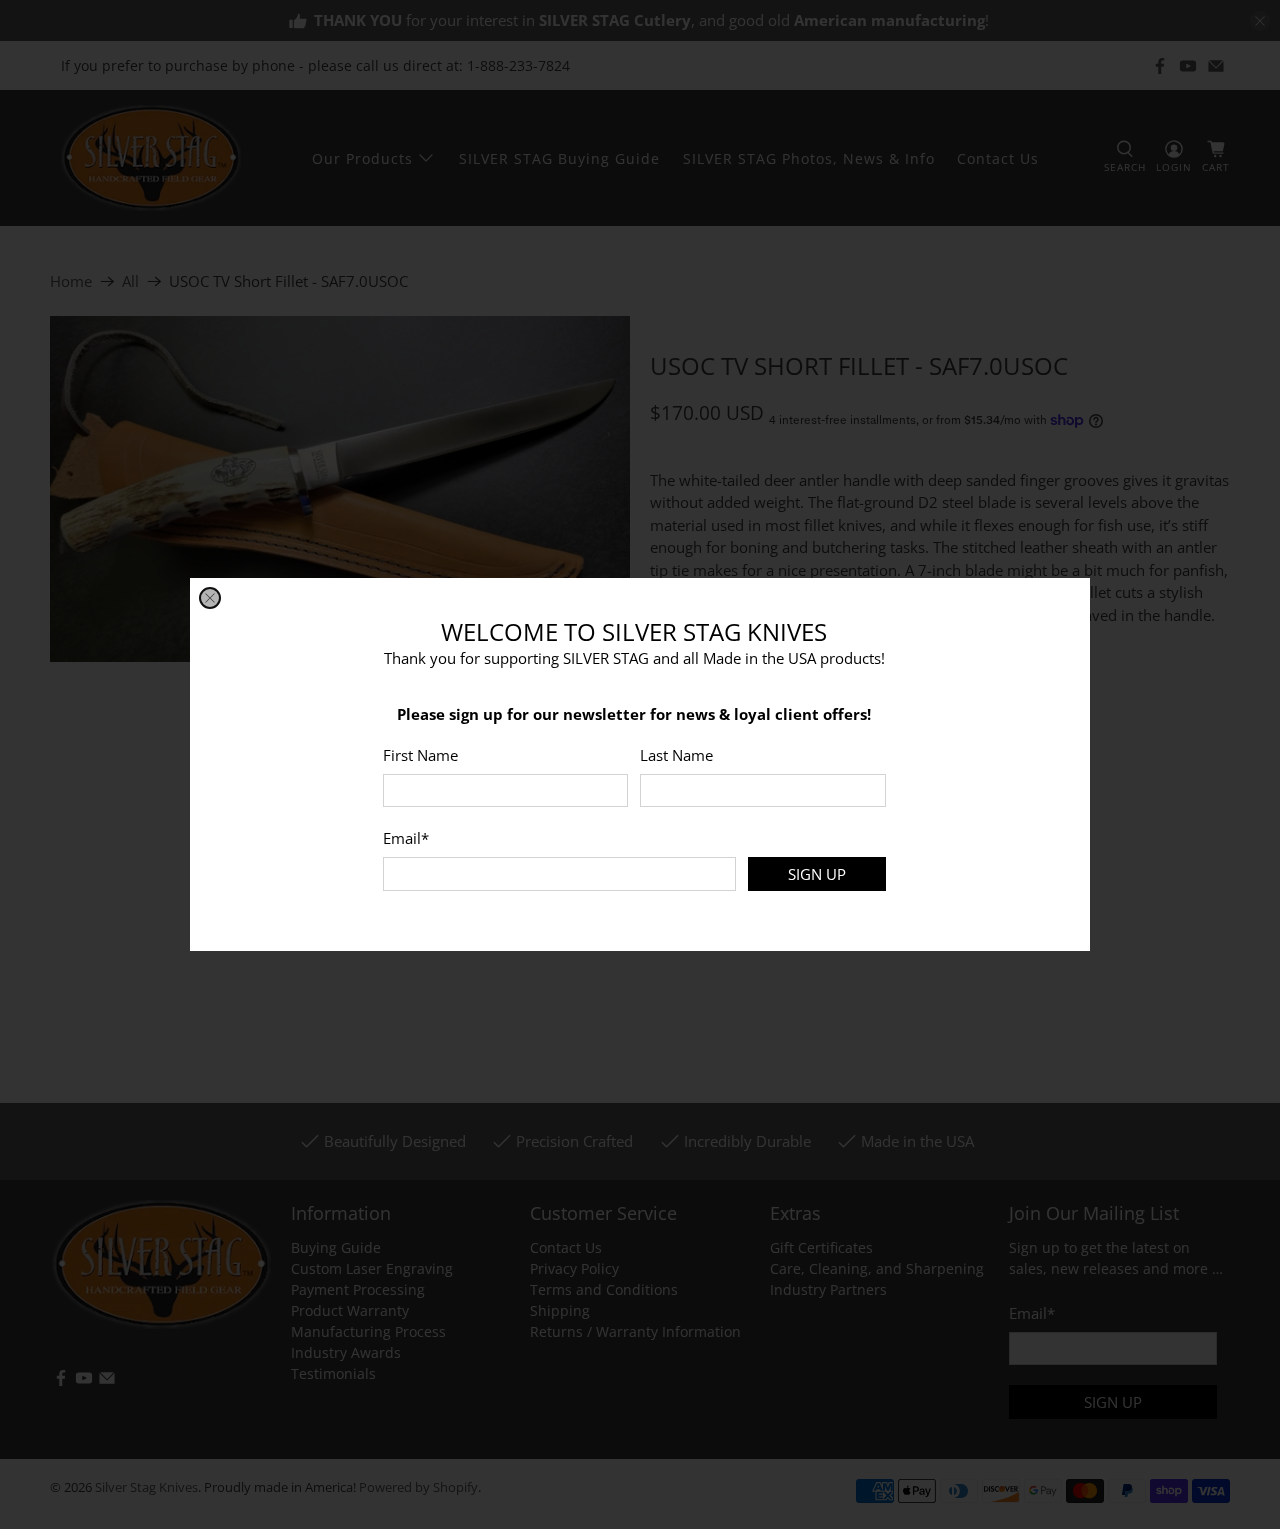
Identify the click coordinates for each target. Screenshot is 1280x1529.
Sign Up (817, 874)
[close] (210, 598)
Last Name (676, 755)
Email (406, 838)
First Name (420, 755)
